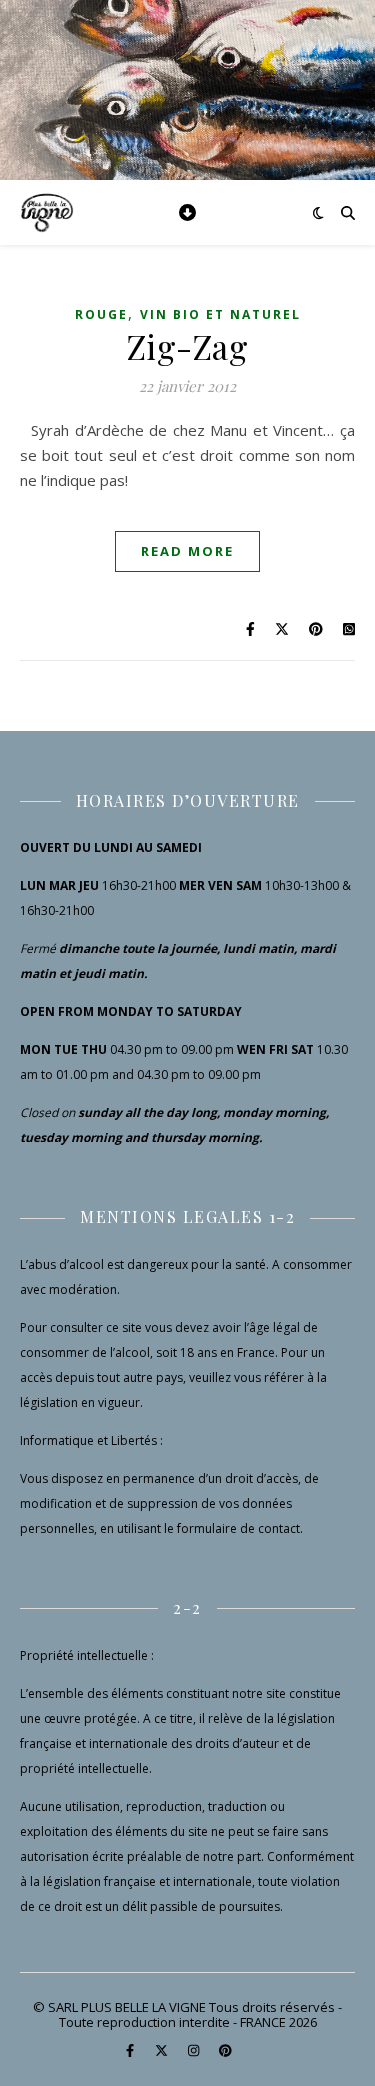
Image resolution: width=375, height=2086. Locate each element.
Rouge (101, 314)
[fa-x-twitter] (163, 2051)
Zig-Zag (188, 346)
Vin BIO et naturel (220, 314)
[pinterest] (225, 2051)
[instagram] (195, 2051)
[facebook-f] (131, 2051)
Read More (187, 551)
